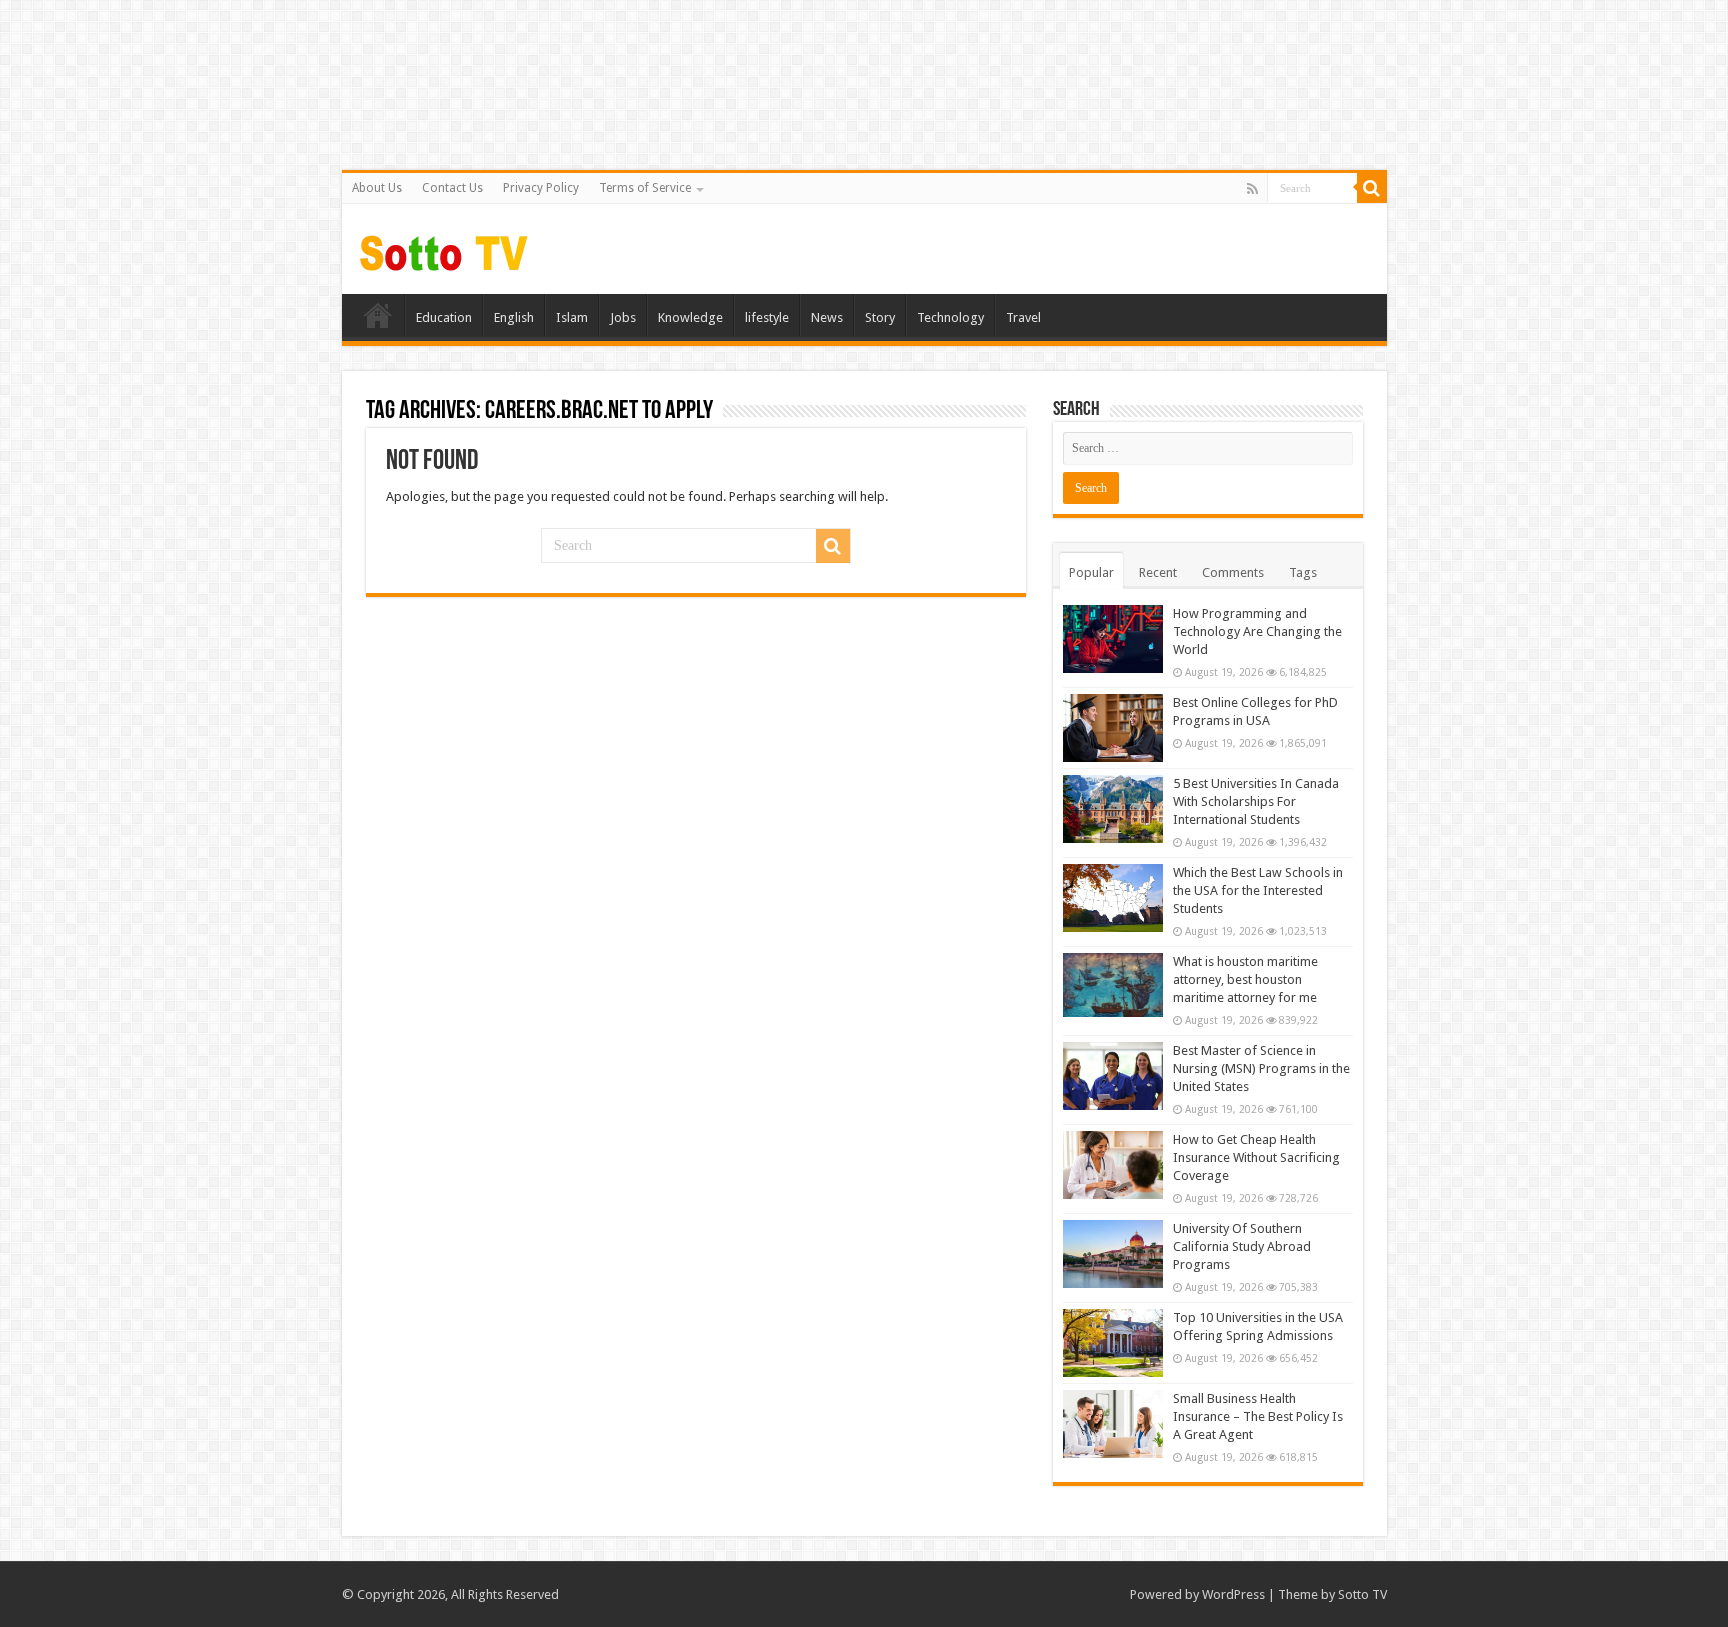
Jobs (623, 317)
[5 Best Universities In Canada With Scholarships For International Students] (1113, 809)
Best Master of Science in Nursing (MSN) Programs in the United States (1261, 1068)
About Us (377, 188)
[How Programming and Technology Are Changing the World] (1113, 639)
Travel (1023, 317)
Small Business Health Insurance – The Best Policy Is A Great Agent (1258, 1416)
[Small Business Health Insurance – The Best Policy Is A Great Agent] (1113, 1424)
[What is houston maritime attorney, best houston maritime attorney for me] (1113, 985)
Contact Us (452, 188)
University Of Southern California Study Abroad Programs (1242, 1246)
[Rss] (1252, 189)
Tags (1303, 572)
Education (444, 317)
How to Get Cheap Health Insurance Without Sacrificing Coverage (1256, 1157)
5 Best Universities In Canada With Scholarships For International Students (1256, 801)
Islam (572, 317)
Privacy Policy (541, 188)
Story (880, 317)
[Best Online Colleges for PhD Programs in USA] (1113, 728)
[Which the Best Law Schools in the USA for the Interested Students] (1113, 898)
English (514, 317)
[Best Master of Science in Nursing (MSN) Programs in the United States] (1113, 1076)
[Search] (1372, 188)
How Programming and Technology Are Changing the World (1257, 631)
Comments (1233, 572)
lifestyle (767, 317)
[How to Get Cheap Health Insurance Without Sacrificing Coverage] (1113, 1165)
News (827, 317)
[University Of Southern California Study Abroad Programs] (1113, 1254)
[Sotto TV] (444, 248)
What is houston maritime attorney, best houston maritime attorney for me (1245, 979)
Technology (950, 317)
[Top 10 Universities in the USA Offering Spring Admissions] (1113, 1343)
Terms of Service (645, 188)
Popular (1091, 572)
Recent (1158, 572)
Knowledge (690, 317)
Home (378, 315)
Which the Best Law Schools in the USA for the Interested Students (1258, 890)
